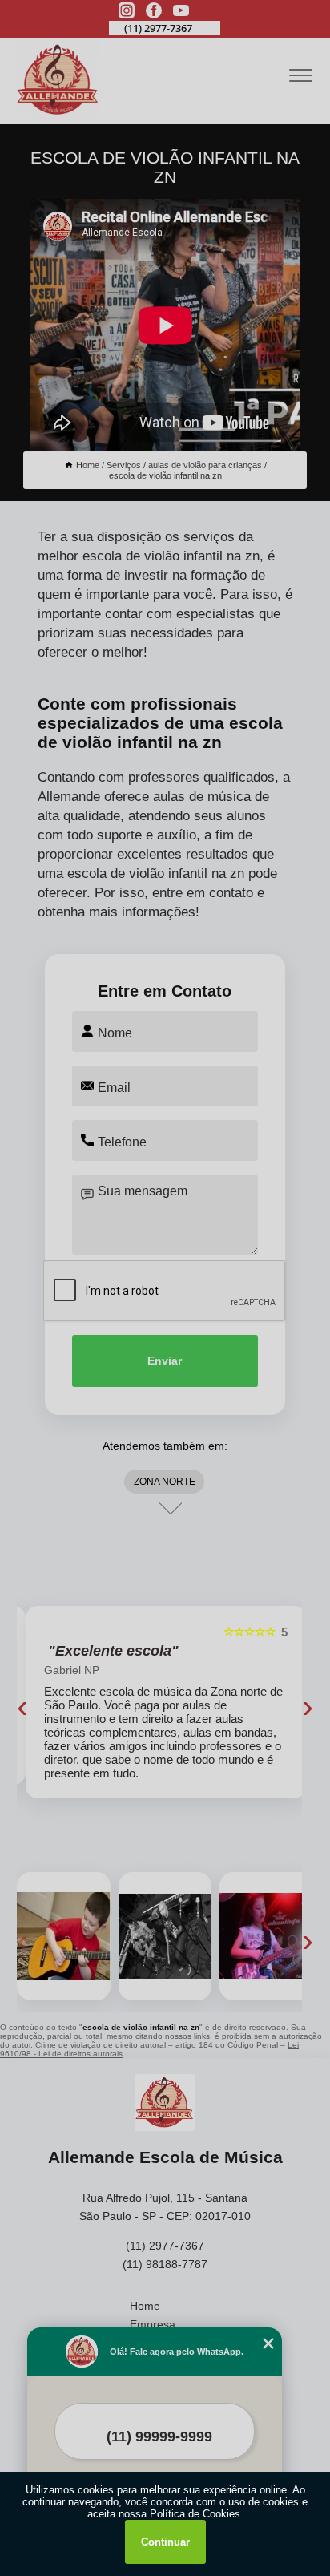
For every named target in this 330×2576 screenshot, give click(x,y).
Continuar (165, 2542)
